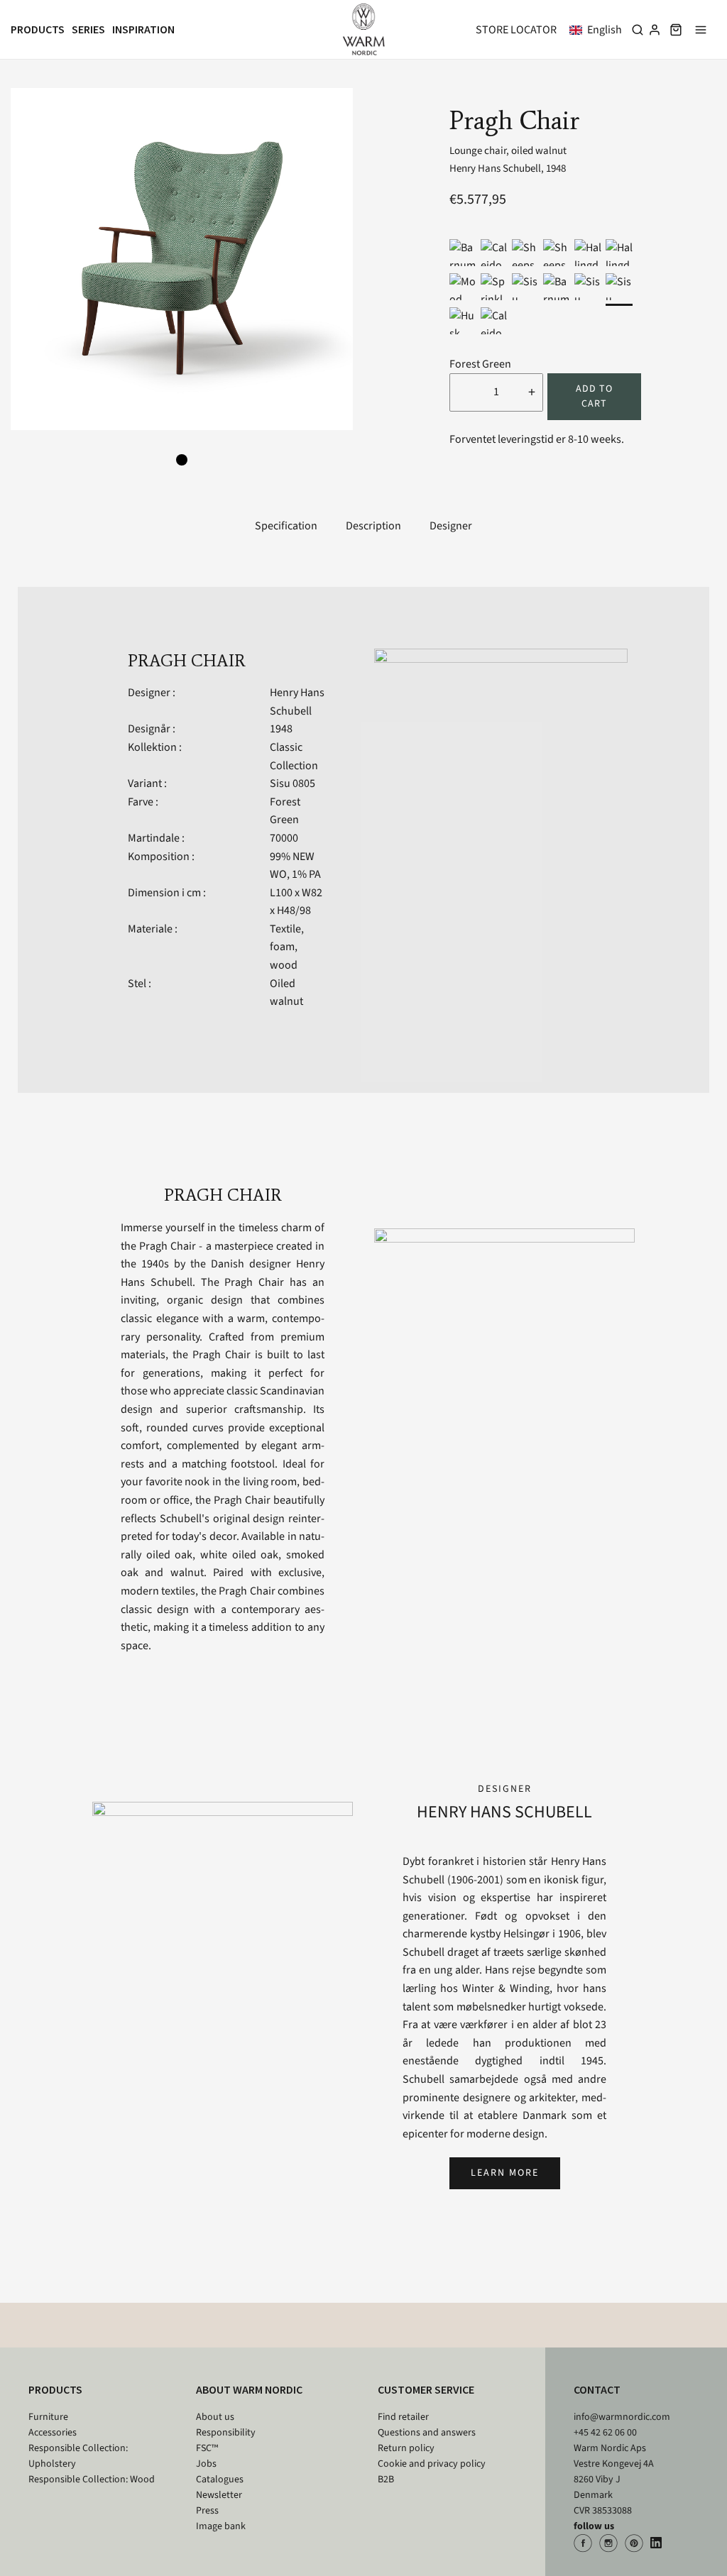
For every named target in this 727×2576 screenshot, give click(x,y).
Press (207, 2511)
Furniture (48, 2417)
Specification (286, 526)
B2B (386, 2479)
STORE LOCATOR (516, 30)
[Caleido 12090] (494, 321)
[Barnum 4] (557, 287)
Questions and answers (427, 2433)
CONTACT (597, 2389)
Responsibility (226, 2433)
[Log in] (655, 30)
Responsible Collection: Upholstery (78, 2456)
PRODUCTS (55, 2389)
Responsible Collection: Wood (92, 2479)
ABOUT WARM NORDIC (249, 2389)
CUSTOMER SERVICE (426, 2389)
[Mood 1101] (463, 287)
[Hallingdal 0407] (619, 253)
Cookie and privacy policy (432, 2464)
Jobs (206, 2464)
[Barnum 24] (463, 253)
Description (373, 526)
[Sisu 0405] (588, 287)
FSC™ (207, 2448)
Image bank (221, 2526)
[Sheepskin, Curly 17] (557, 253)
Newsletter (219, 2495)
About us (215, 2417)
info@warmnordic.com (622, 2417)
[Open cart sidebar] (676, 29)
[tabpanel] (182, 259)
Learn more (505, 2173)
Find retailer (403, 2417)
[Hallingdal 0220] (588, 253)
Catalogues (220, 2479)
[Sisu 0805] (619, 287)
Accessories (53, 2433)
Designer (451, 526)
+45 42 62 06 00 (605, 2433)
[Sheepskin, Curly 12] (525, 253)
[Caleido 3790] (494, 253)
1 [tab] (182, 460)
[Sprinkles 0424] (494, 287)
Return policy (406, 2448)
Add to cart (594, 396)
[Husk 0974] (463, 321)
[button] (598, 30)
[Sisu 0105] (525, 287)
